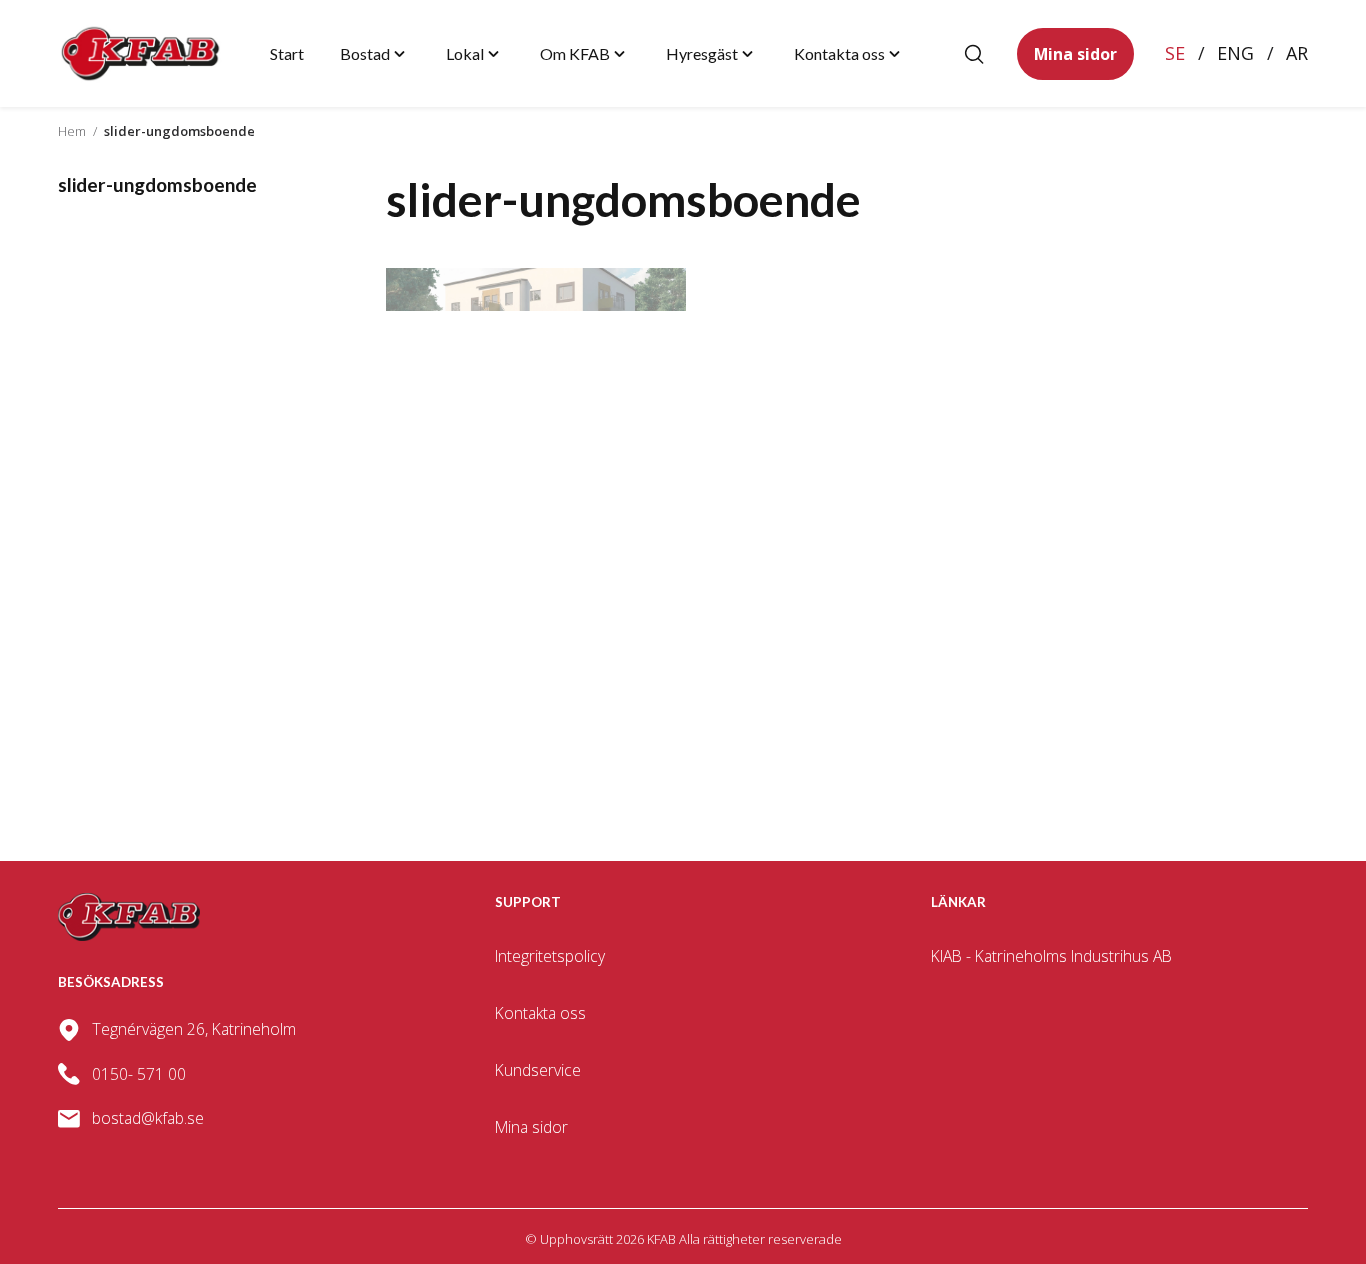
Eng (1235, 53)
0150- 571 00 (139, 1074)
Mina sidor (1075, 53)
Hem (72, 131)
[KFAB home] (141, 53)
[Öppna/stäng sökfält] (974, 54)
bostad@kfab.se (148, 1118)
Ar (1297, 53)
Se (1175, 53)
